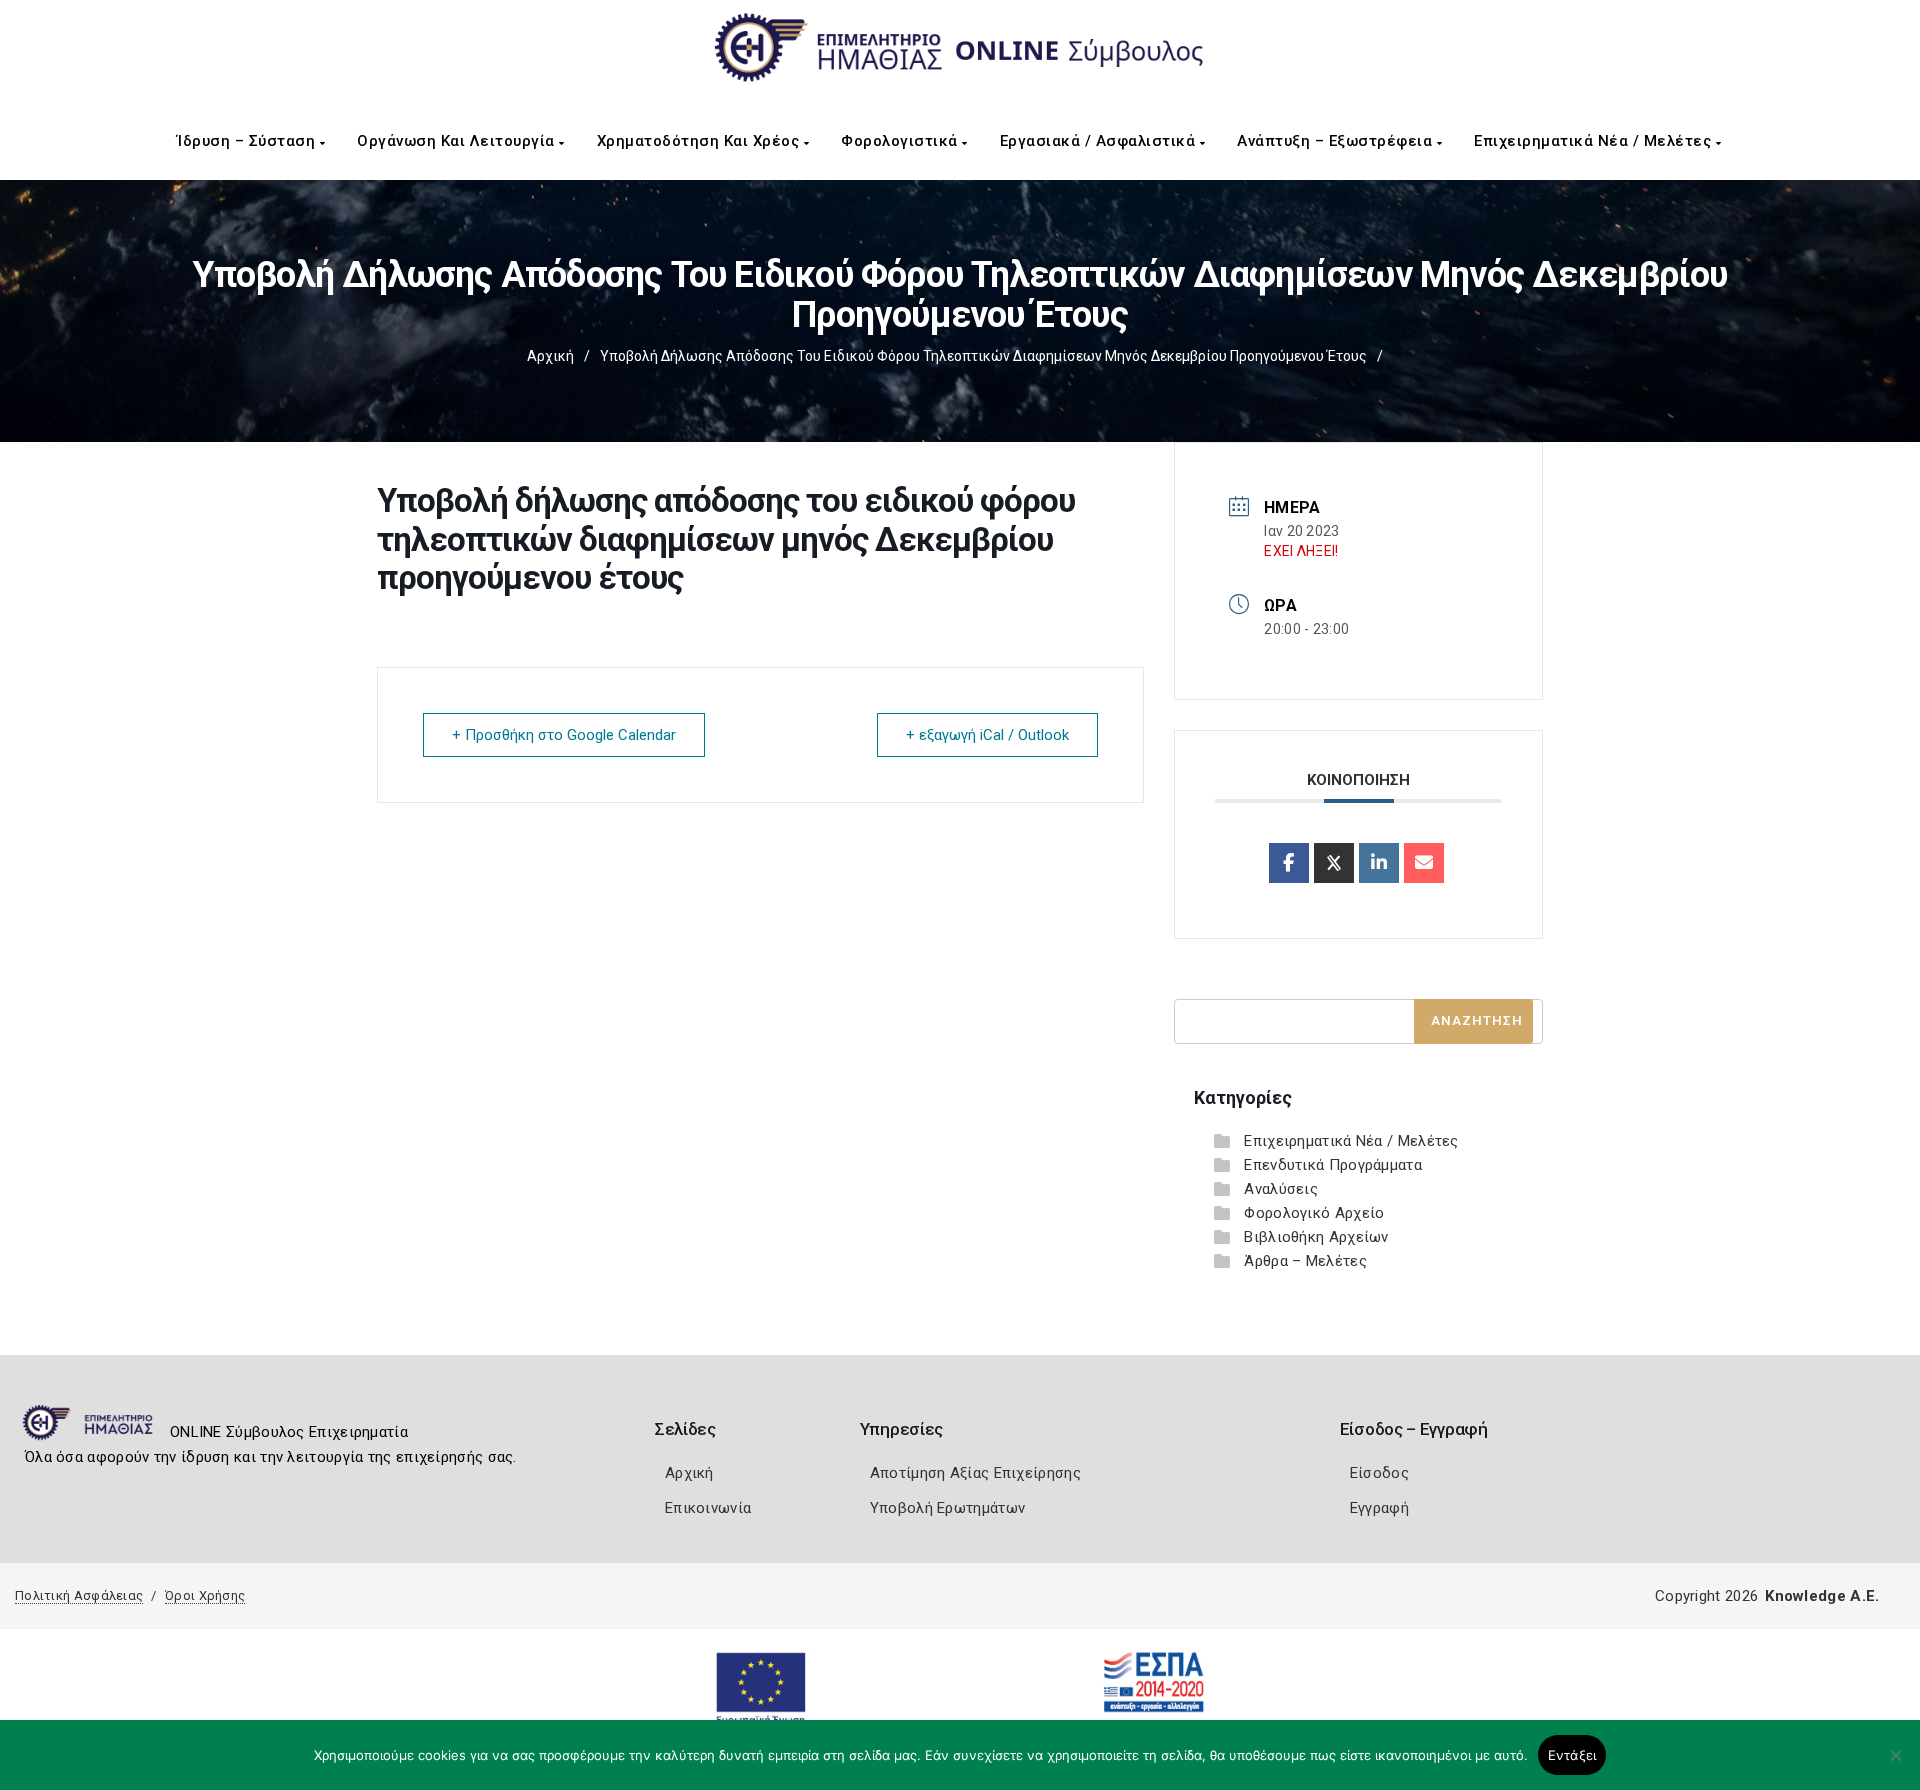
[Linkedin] (1379, 863)
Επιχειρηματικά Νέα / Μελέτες (1595, 141)
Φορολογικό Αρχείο (1314, 1213)
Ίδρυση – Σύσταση (248, 141)
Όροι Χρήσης (205, 1595)
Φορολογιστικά (901, 141)
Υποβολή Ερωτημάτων (947, 1508)
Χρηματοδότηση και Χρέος (700, 141)
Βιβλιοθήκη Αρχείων (1316, 1237)
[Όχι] (1895, 1765)
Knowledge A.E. (1822, 1596)
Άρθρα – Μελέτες (1305, 1261)
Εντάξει (1572, 1755)
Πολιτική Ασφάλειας (79, 1595)
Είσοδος (1379, 1473)
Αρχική (550, 356)
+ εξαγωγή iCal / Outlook (987, 735)
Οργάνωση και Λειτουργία (458, 141)
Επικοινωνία (708, 1508)
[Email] (1424, 863)
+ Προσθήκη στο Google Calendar (564, 735)
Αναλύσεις (1281, 1189)
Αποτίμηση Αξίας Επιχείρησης (975, 1473)
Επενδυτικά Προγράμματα (1333, 1165)
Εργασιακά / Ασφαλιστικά (1100, 141)
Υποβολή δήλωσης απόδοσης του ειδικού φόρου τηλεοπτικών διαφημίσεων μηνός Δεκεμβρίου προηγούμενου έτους (983, 356)
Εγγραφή (1379, 1508)
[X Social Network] (1334, 863)
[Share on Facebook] (1289, 863)
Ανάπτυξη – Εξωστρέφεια (1337, 141)
